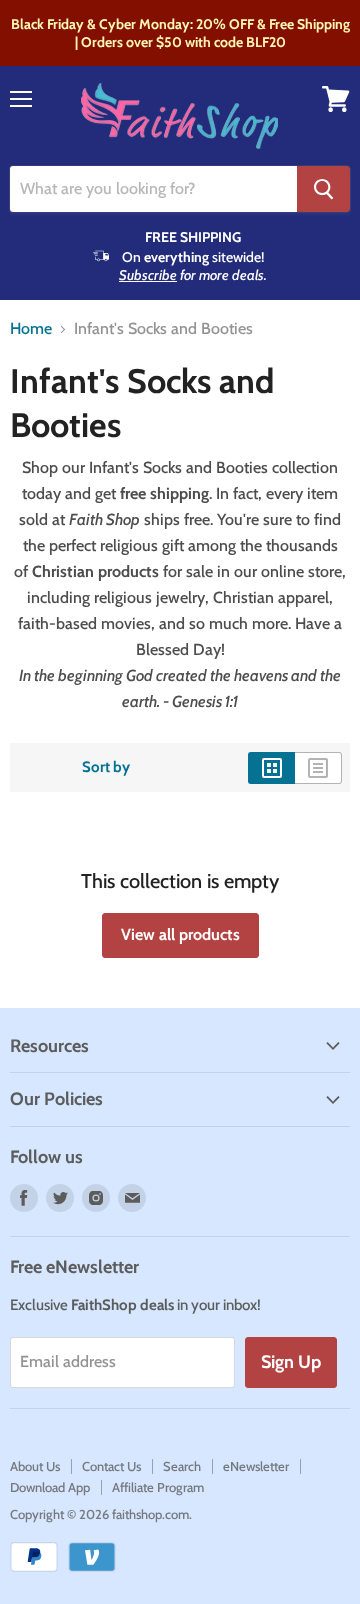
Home (31, 329)
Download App (50, 1487)
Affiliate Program (158, 1487)
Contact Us (111, 1466)
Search (182, 1466)
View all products (180, 934)
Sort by (106, 767)
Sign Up (291, 1362)
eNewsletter (256, 1466)
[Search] (323, 189)
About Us (35, 1466)
